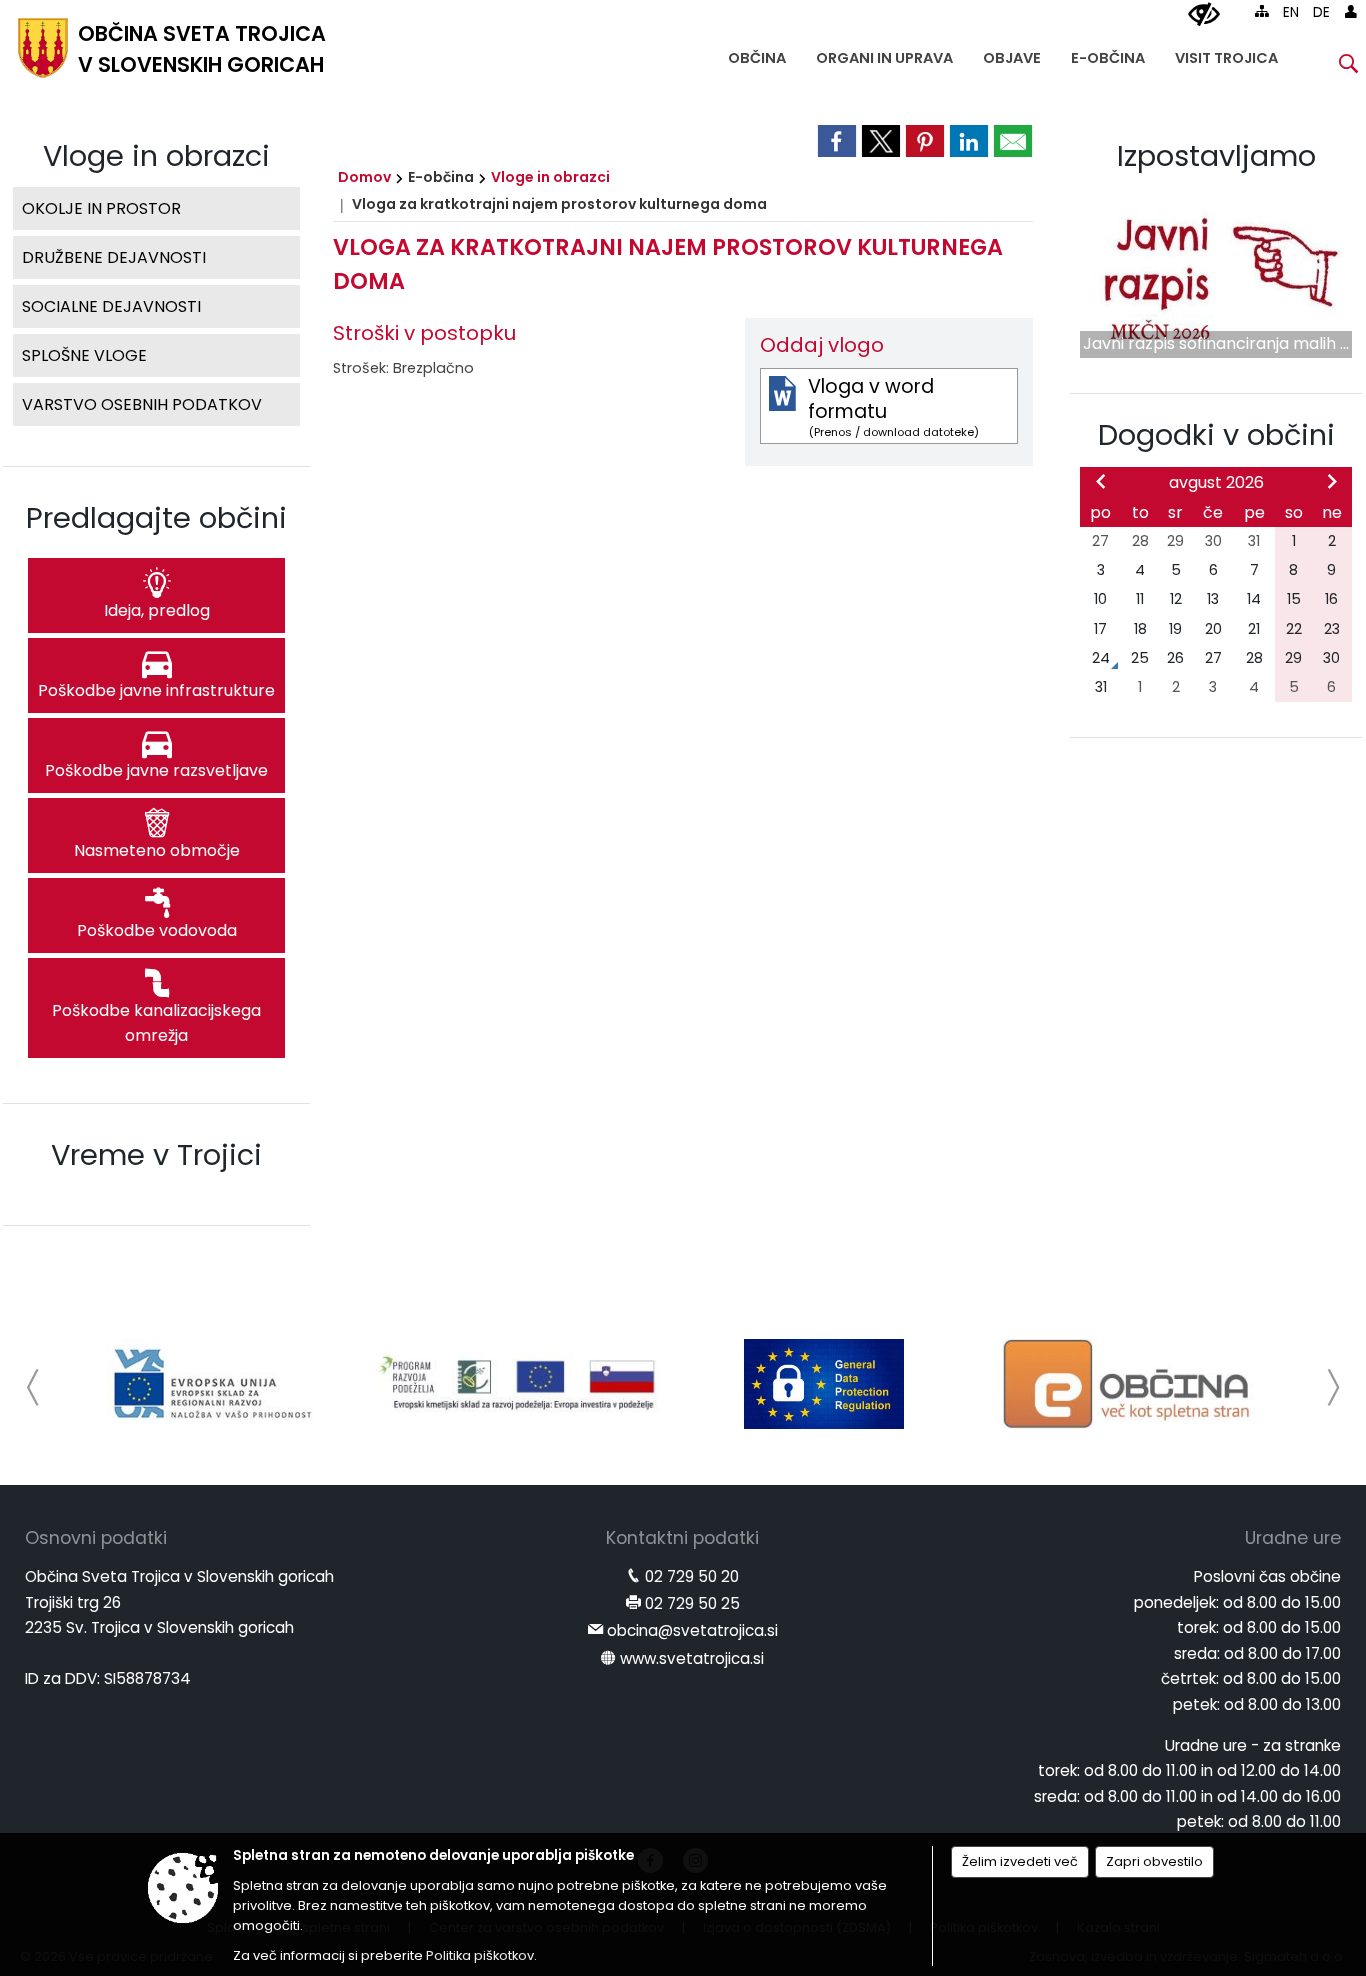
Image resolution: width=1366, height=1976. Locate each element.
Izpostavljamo (1216, 156)
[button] (33, 1387)
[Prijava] (1351, 11)
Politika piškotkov (480, 1955)
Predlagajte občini (156, 518)
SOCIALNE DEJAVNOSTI (111, 306)
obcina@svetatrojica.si (692, 1630)
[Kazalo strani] (1262, 11)
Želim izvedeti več (1020, 1861)
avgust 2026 (1216, 482)
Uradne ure (1293, 1538)
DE (1321, 12)
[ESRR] (213, 1384)
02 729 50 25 (692, 1603)
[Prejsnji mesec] (1101, 481)
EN (1291, 12)
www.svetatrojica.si (692, 1658)
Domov (364, 177)
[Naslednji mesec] (1332, 481)
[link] (837, 141)
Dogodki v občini (1216, 435)
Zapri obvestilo (1154, 1861)
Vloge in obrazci (550, 177)
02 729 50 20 (692, 1576)
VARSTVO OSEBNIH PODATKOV (142, 404)
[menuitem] (757, 53)
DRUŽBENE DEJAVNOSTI (114, 257)
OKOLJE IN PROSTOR (101, 208)
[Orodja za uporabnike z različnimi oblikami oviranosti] (1204, 15)
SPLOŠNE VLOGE (84, 355)
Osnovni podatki (96, 1538)
